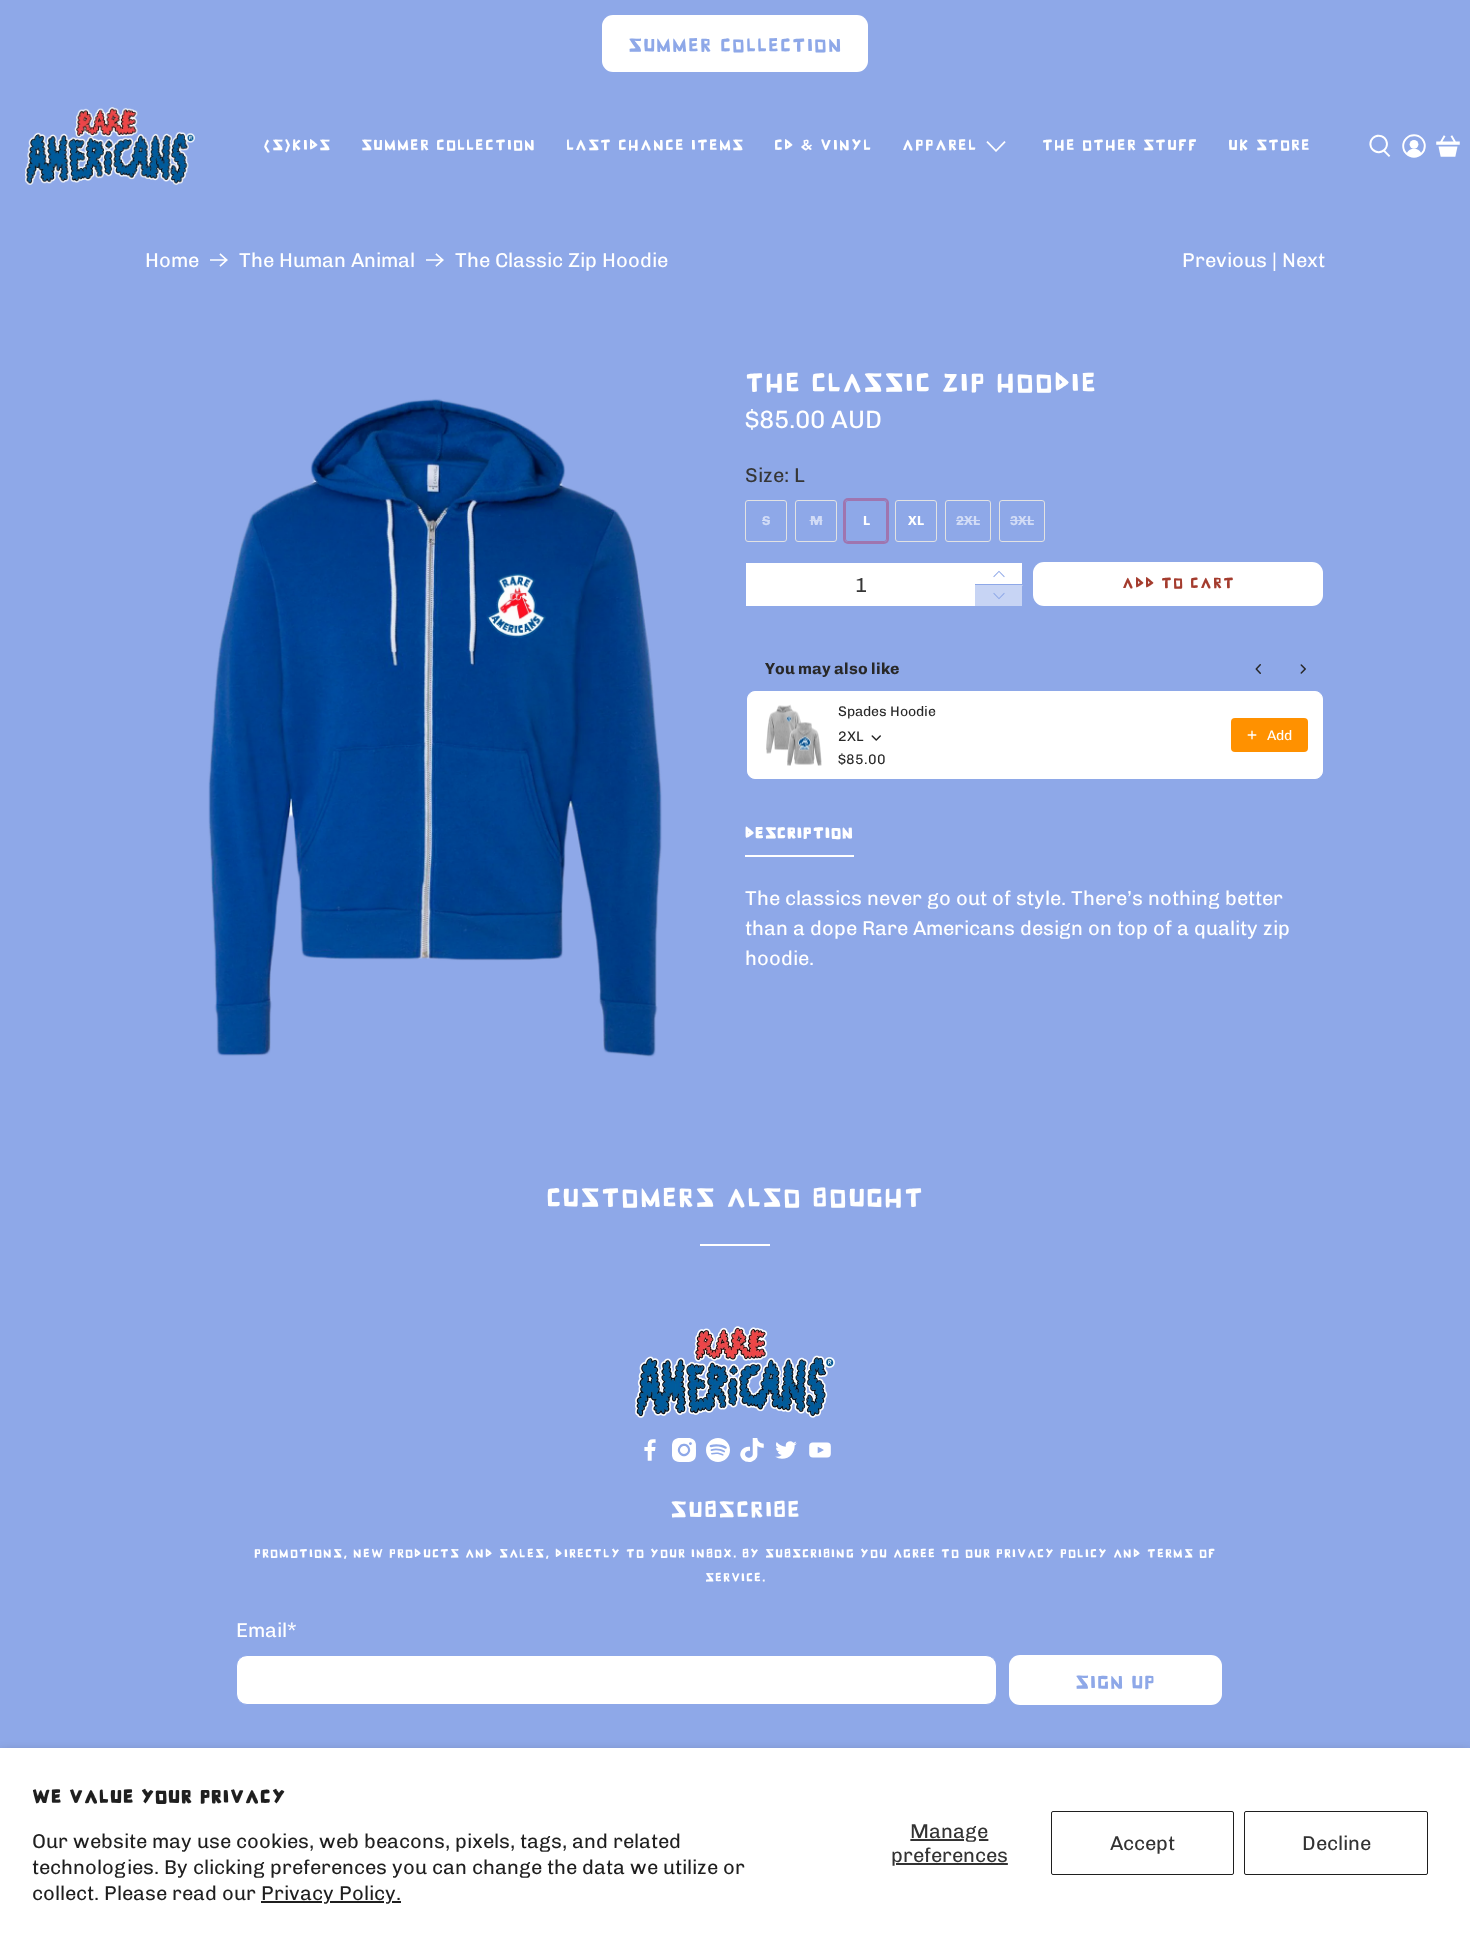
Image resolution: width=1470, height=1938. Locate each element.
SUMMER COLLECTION (448, 145)
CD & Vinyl (823, 145)
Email (266, 1630)
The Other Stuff (1120, 145)
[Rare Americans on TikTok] (752, 1457)
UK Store (1269, 145)
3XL (1022, 520)
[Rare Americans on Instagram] (684, 1457)
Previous (1224, 260)
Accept (1142, 1843)
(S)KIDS (297, 145)
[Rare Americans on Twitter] (786, 1457)
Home (172, 260)
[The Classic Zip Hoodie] (435, 727)
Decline (1336, 1843)
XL (916, 520)
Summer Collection (735, 46)
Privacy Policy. (331, 1893)
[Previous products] (1259, 669)
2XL (968, 520)
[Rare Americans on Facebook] (650, 1457)
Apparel (939, 145)
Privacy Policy (1052, 1554)
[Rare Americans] (110, 146)
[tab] (799, 838)
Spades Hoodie (887, 711)
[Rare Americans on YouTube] (820, 1457)
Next (1303, 260)
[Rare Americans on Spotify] (718, 1457)
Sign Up (1115, 1683)
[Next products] (1303, 669)
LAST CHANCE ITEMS (655, 145)
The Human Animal (327, 260)
